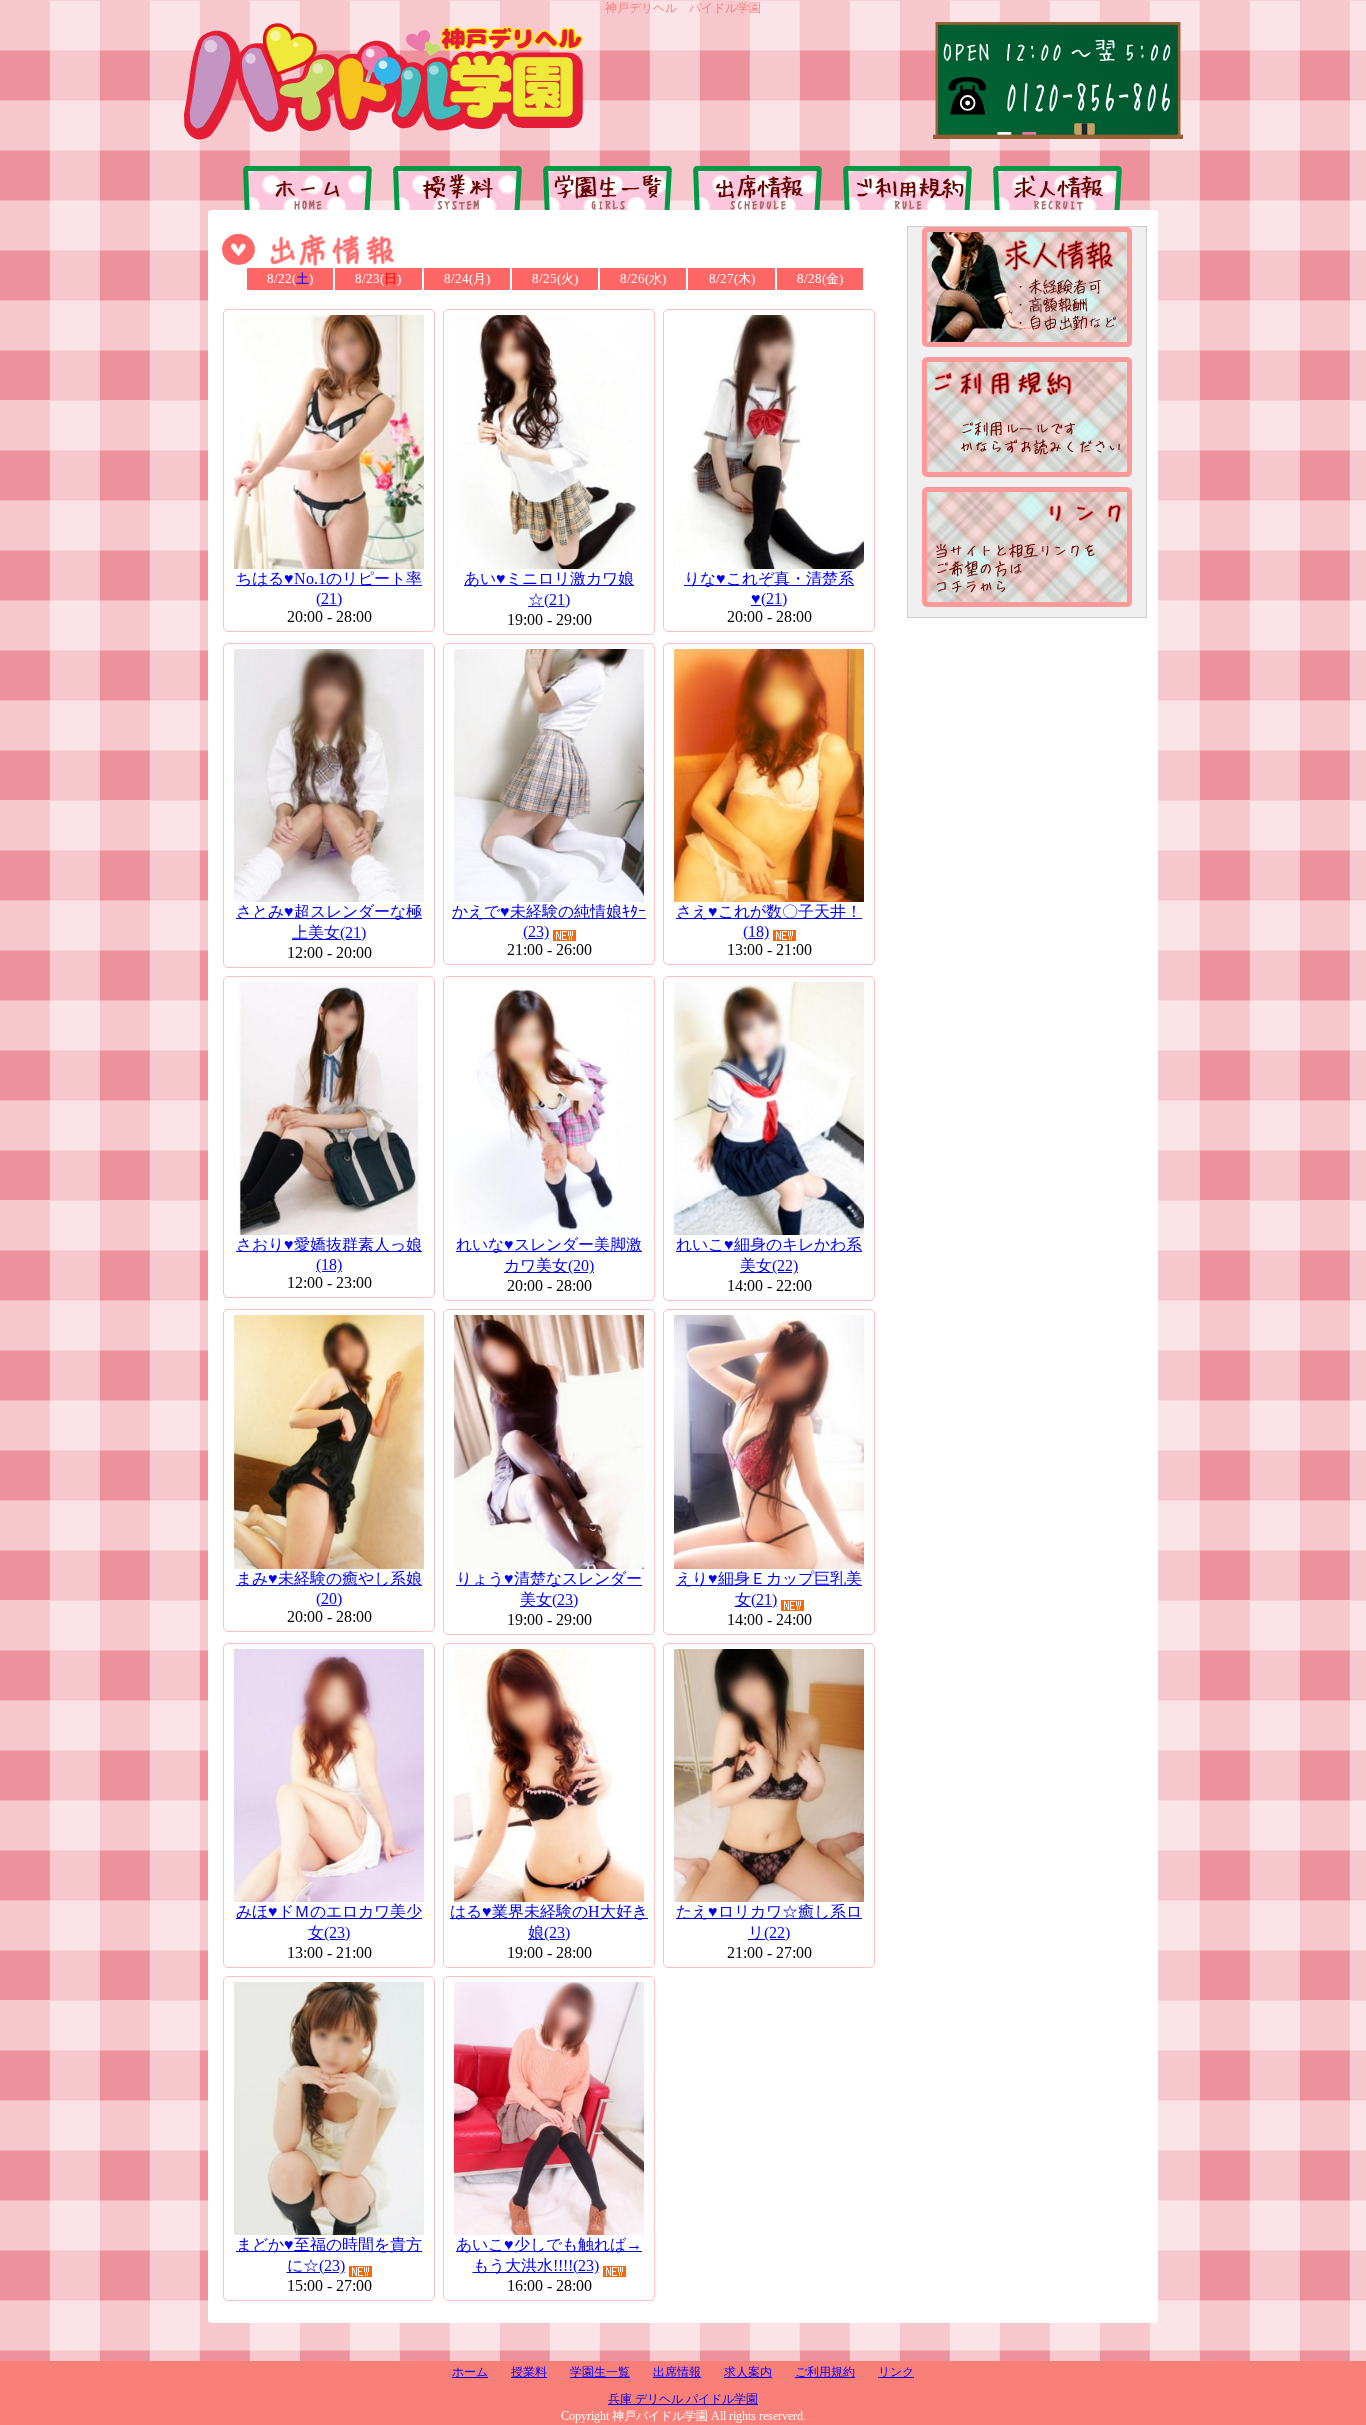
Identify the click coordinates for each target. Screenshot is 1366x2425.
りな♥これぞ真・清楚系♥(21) (769, 588)
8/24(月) (467, 278)
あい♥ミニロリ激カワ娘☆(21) (549, 589)
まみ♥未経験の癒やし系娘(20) (329, 1588)
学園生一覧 (600, 2372)
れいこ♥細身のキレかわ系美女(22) (769, 1255)
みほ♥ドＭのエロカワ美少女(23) (329, 1922)
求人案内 (748, 2372)
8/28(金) (820, 278)
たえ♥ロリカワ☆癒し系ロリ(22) (769, 1922)
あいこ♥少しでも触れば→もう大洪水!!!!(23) (549, 2255)
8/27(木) (732, 278)
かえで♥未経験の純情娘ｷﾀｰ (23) (549, 921)
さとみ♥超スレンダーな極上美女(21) (329, 922)
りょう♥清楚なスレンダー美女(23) (549, 1589)
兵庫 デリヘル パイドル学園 (683, 2399)
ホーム (470, 2372)
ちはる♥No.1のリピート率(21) (329, 588)
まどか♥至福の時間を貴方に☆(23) (329, 2255)
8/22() (290, 278)
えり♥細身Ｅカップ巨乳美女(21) (769, 1589)
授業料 (529, 2372)
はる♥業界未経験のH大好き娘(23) (549, 1922)
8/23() (378, 278)
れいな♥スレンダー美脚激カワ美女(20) (549, 1255)
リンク (896, 2372)
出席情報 (677, 2372)
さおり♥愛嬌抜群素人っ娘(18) (329, 1254)
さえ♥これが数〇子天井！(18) (769, 921)
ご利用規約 (825, 2372)
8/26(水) (643, 278)
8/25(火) (555, 278)
